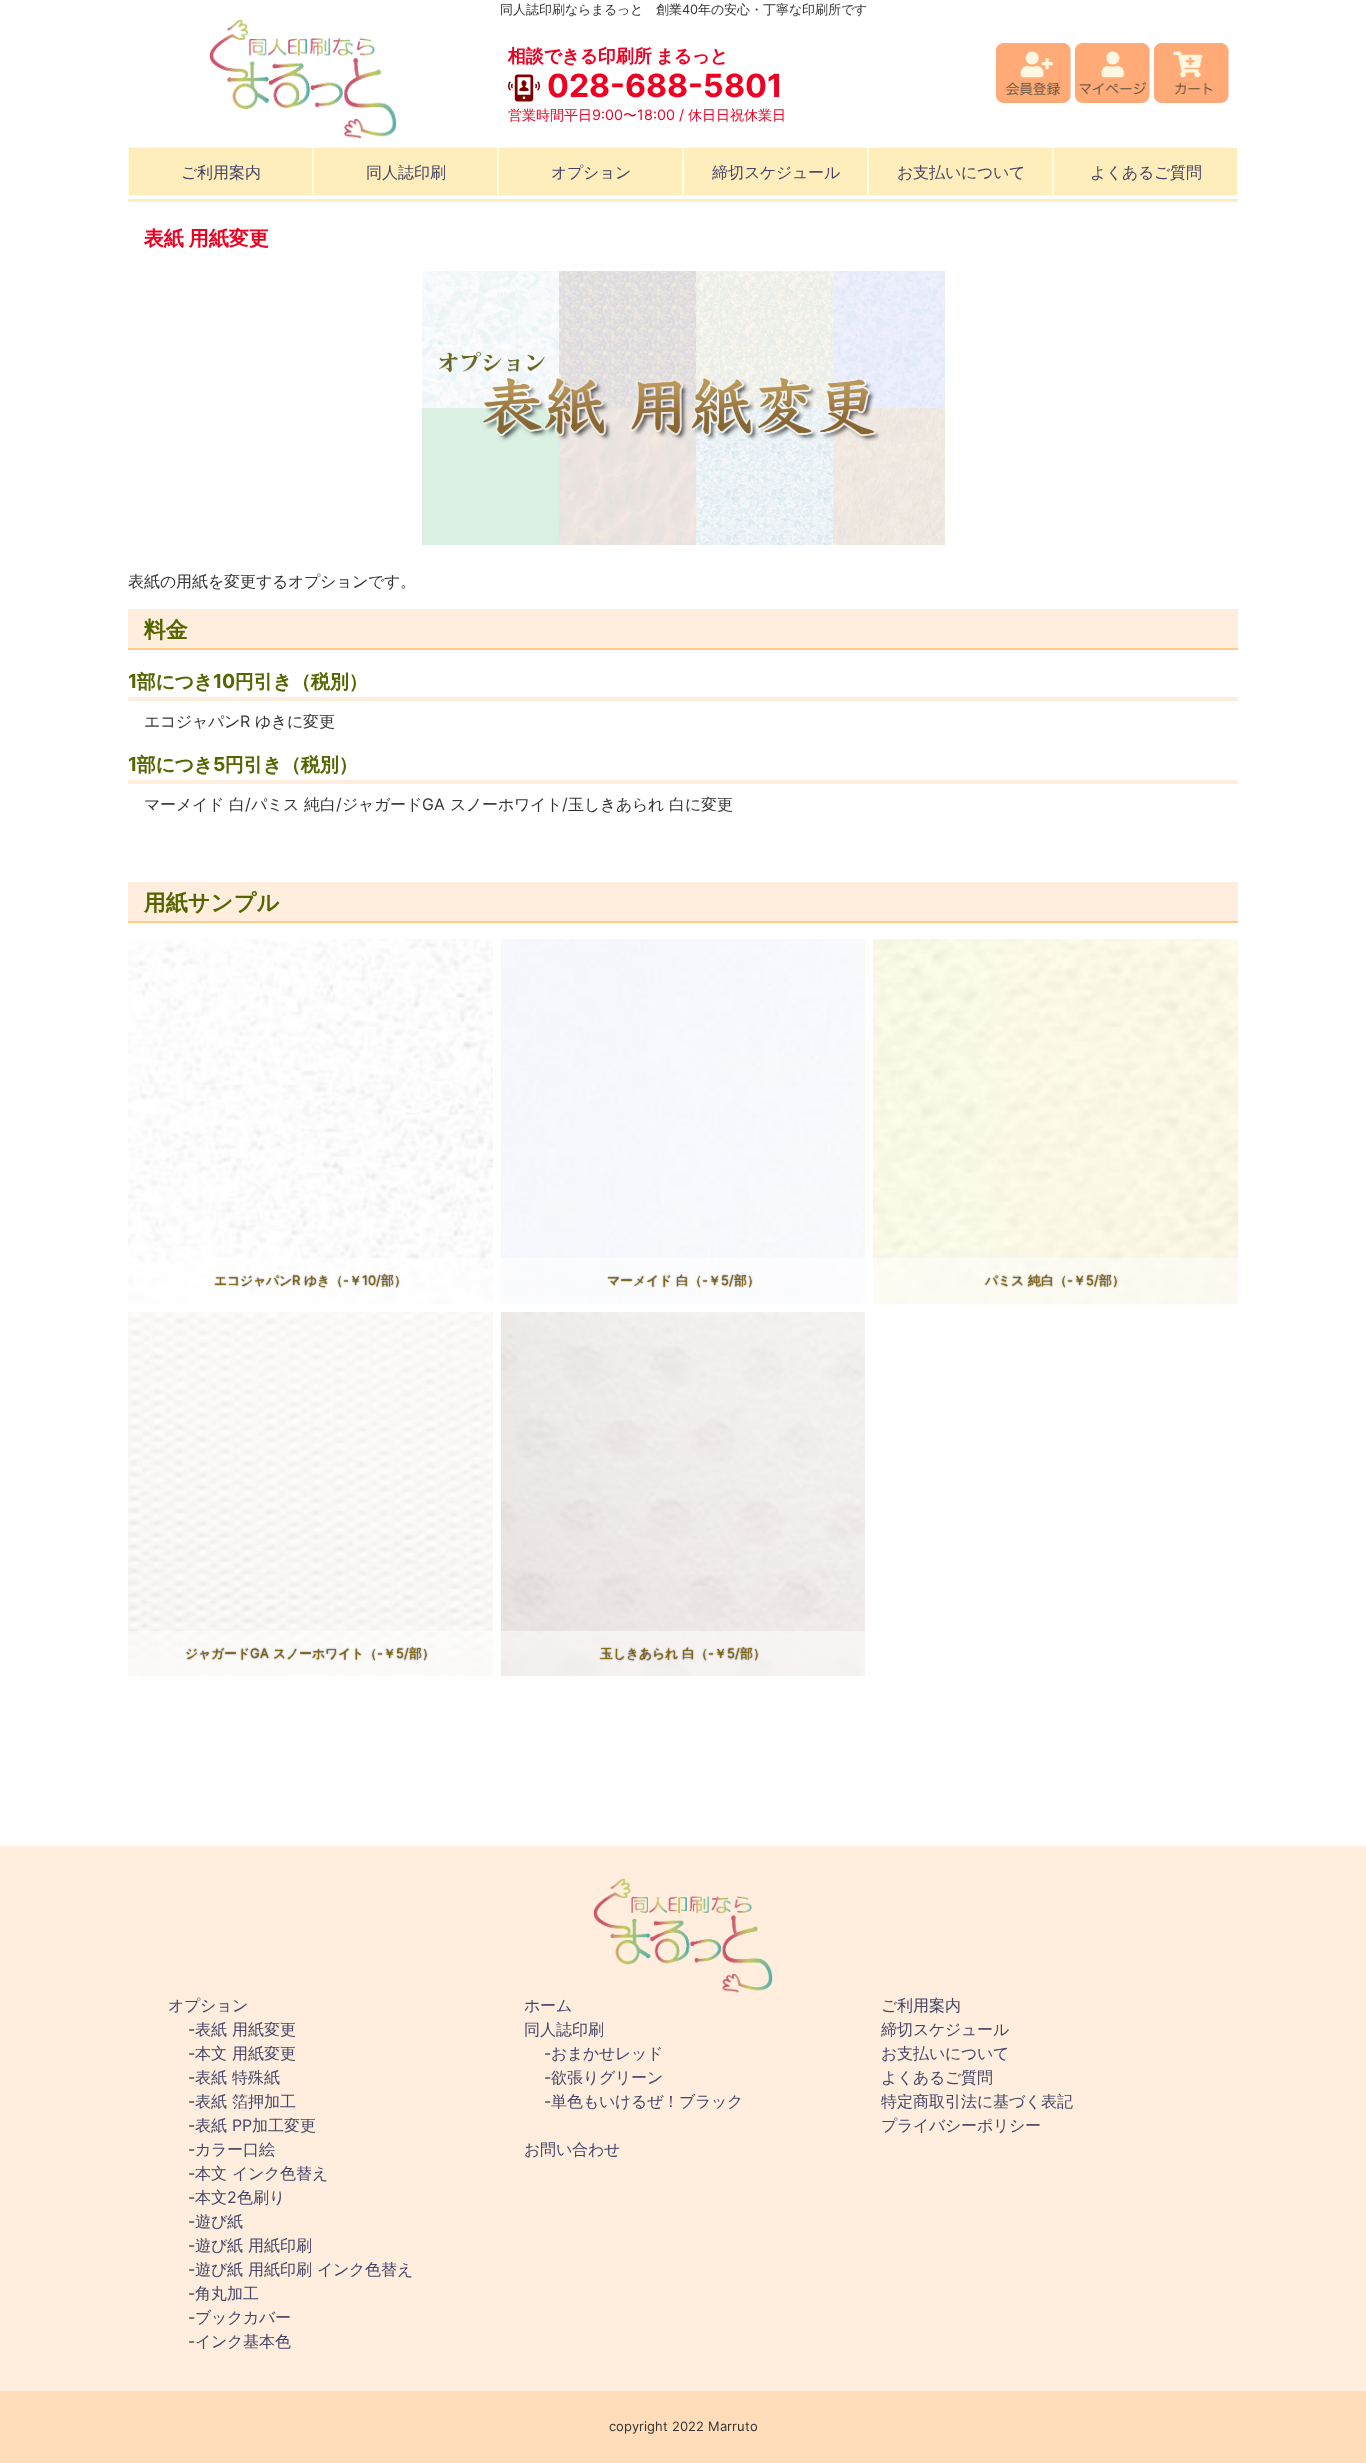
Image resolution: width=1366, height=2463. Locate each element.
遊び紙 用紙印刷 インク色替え (304, 2269)
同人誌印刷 (406, 172)
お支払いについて (961, 172)
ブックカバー (243, 2317)
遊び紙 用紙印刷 (253, 2245)
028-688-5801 (661, 85)
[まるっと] (303, 77)
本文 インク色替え (261, 2173)
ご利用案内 (221, 172)
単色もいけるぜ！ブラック (647, 2101)
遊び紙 (219, 2221)
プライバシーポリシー (961, 2125)
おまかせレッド (607, 2053)
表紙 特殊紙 (237, 2077)
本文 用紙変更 (245, 2053)
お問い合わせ (572, 2149)
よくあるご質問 (1146, 172)
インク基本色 (243, 2341)
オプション (591, 172)
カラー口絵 (235, 2149)
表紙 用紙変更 (245, 2029)
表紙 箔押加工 (245, 2101)
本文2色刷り (240, 2197)
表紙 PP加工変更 (255, 2125)
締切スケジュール (776, 172)
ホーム (548, 2005)
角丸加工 (227, 2293)
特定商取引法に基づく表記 (977, 2101)
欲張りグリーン (607, 2077)
